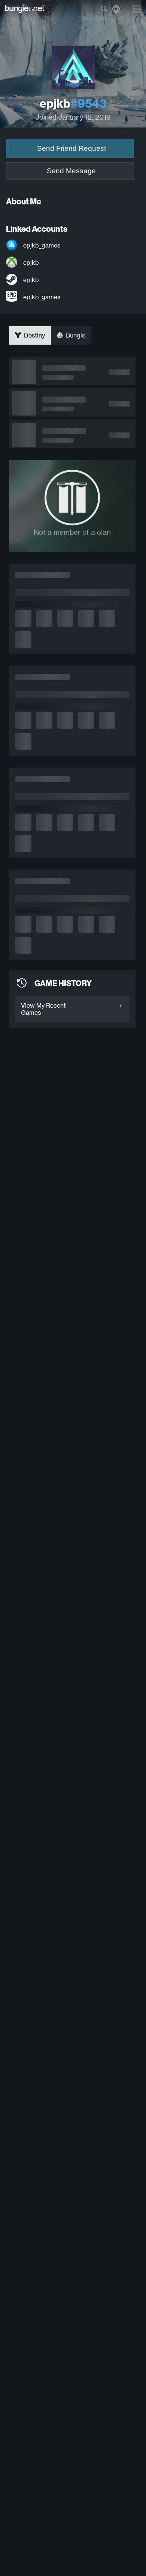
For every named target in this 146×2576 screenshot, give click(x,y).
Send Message (71, 171)
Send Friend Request (72, 148)
